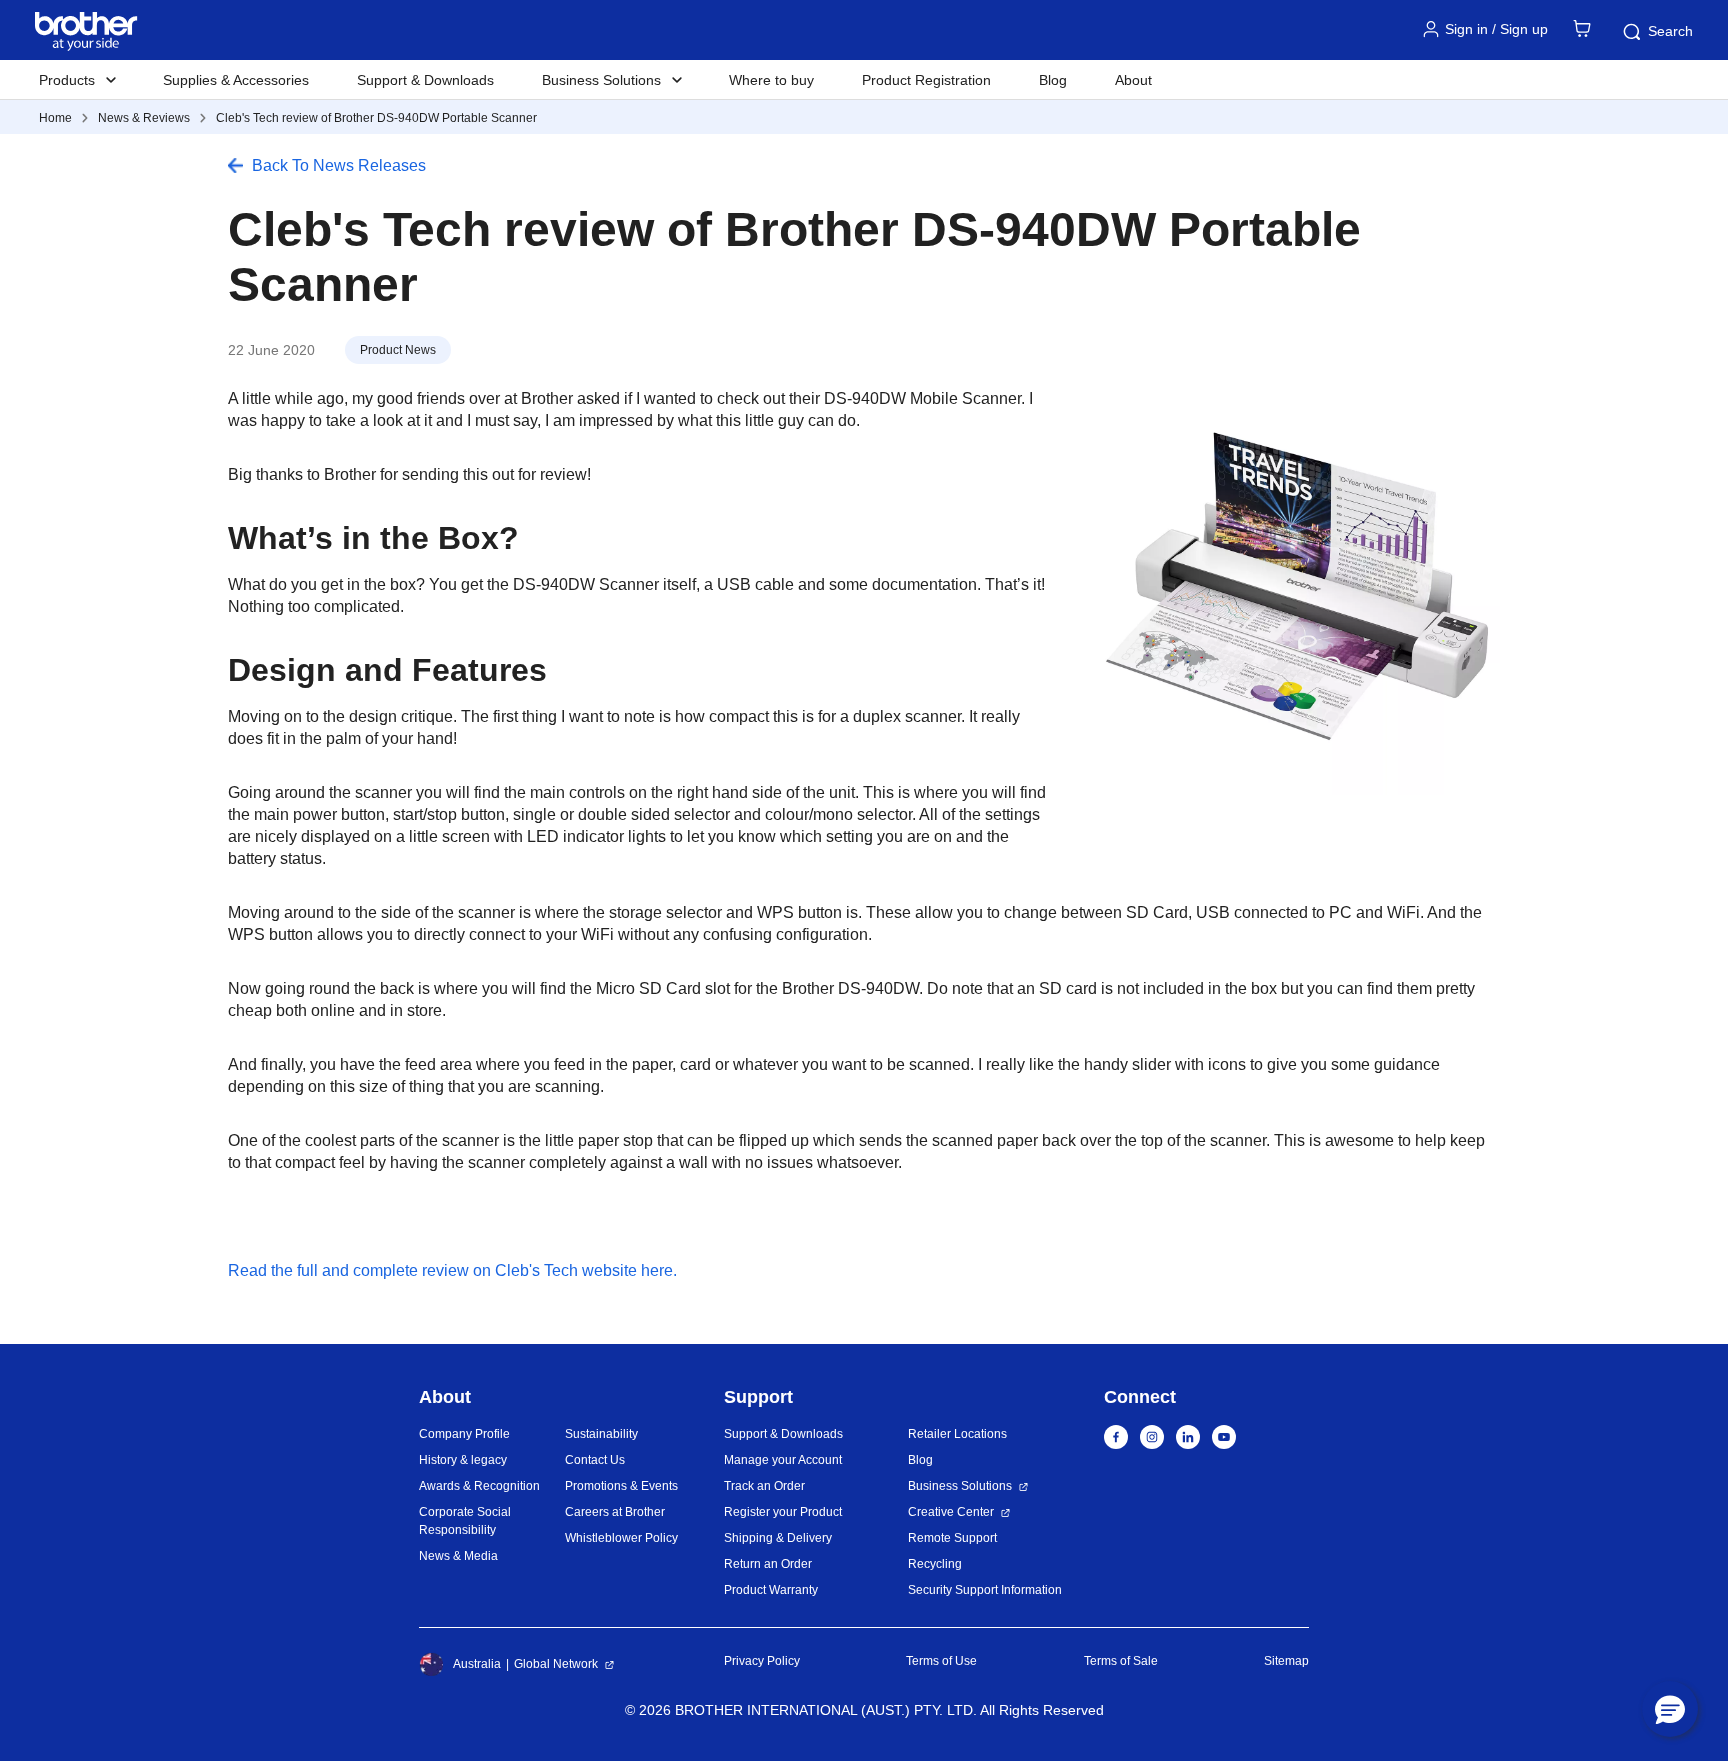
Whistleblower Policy (621, 1538)
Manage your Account (783, 1460)
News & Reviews (144, 118)
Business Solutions (960, 1486)
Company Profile (464, 1434)
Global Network (556, 1664)
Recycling (935, 1564)
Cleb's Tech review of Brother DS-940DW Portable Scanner (376, 118)
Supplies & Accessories (236, 80)
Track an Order (764, 1486)
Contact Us (595, 1460)
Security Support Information (985, 1590)
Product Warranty (771, 1590)
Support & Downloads (425, 80)
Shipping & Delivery (778, 1538)
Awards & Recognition (479, 1486)
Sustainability (601, 1434)
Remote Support (952, 1538)
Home (55, 118)
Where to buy (771, 80)
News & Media (458, 1556)
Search (1670, 31)
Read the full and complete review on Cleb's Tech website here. (452, 1270)
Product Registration (926, 80)
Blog (1053, 80)
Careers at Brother (615, 1512)
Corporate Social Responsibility (465, 1521)
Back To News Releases (339, 165)
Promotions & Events (621, 1486)
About (1133, 80)
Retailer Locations (957, 1434)
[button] (1670, 1709)
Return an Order (768, 1564)
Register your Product (783, 1512)
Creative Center (951, 1512)
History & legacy (463, 1460)
